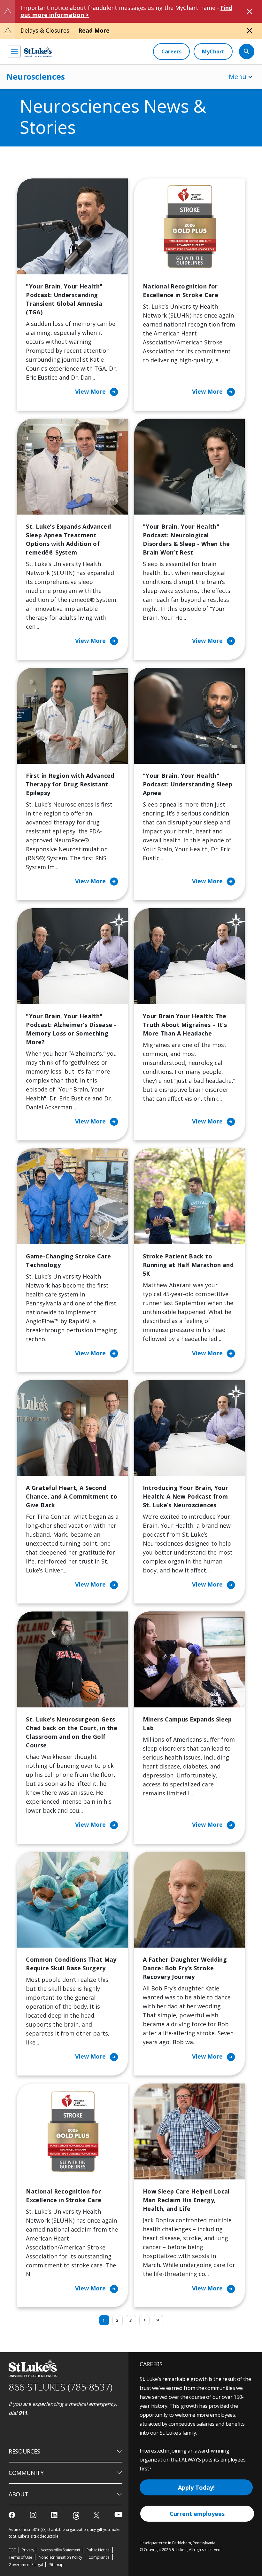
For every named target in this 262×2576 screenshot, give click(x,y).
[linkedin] (55, 2515)
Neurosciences (36, 76)
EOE (12, 2550)
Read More (94, 30)
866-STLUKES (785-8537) (61, 2387)
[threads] (76, 2516)
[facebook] (13, 2515)
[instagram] (34, 2515)
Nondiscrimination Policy (60, 2557)
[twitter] (97, 2515)
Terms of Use (20, 2557)
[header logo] (38, 51)
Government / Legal (26, 2565)
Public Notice (98, 2550)
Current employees (197, 2514)
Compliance (99, 2557)
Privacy (28, 2550)
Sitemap (56, 2565)
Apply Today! (196, 2487)
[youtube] (118, 2514)
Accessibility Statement (60, 2550)
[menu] (14, 51)
